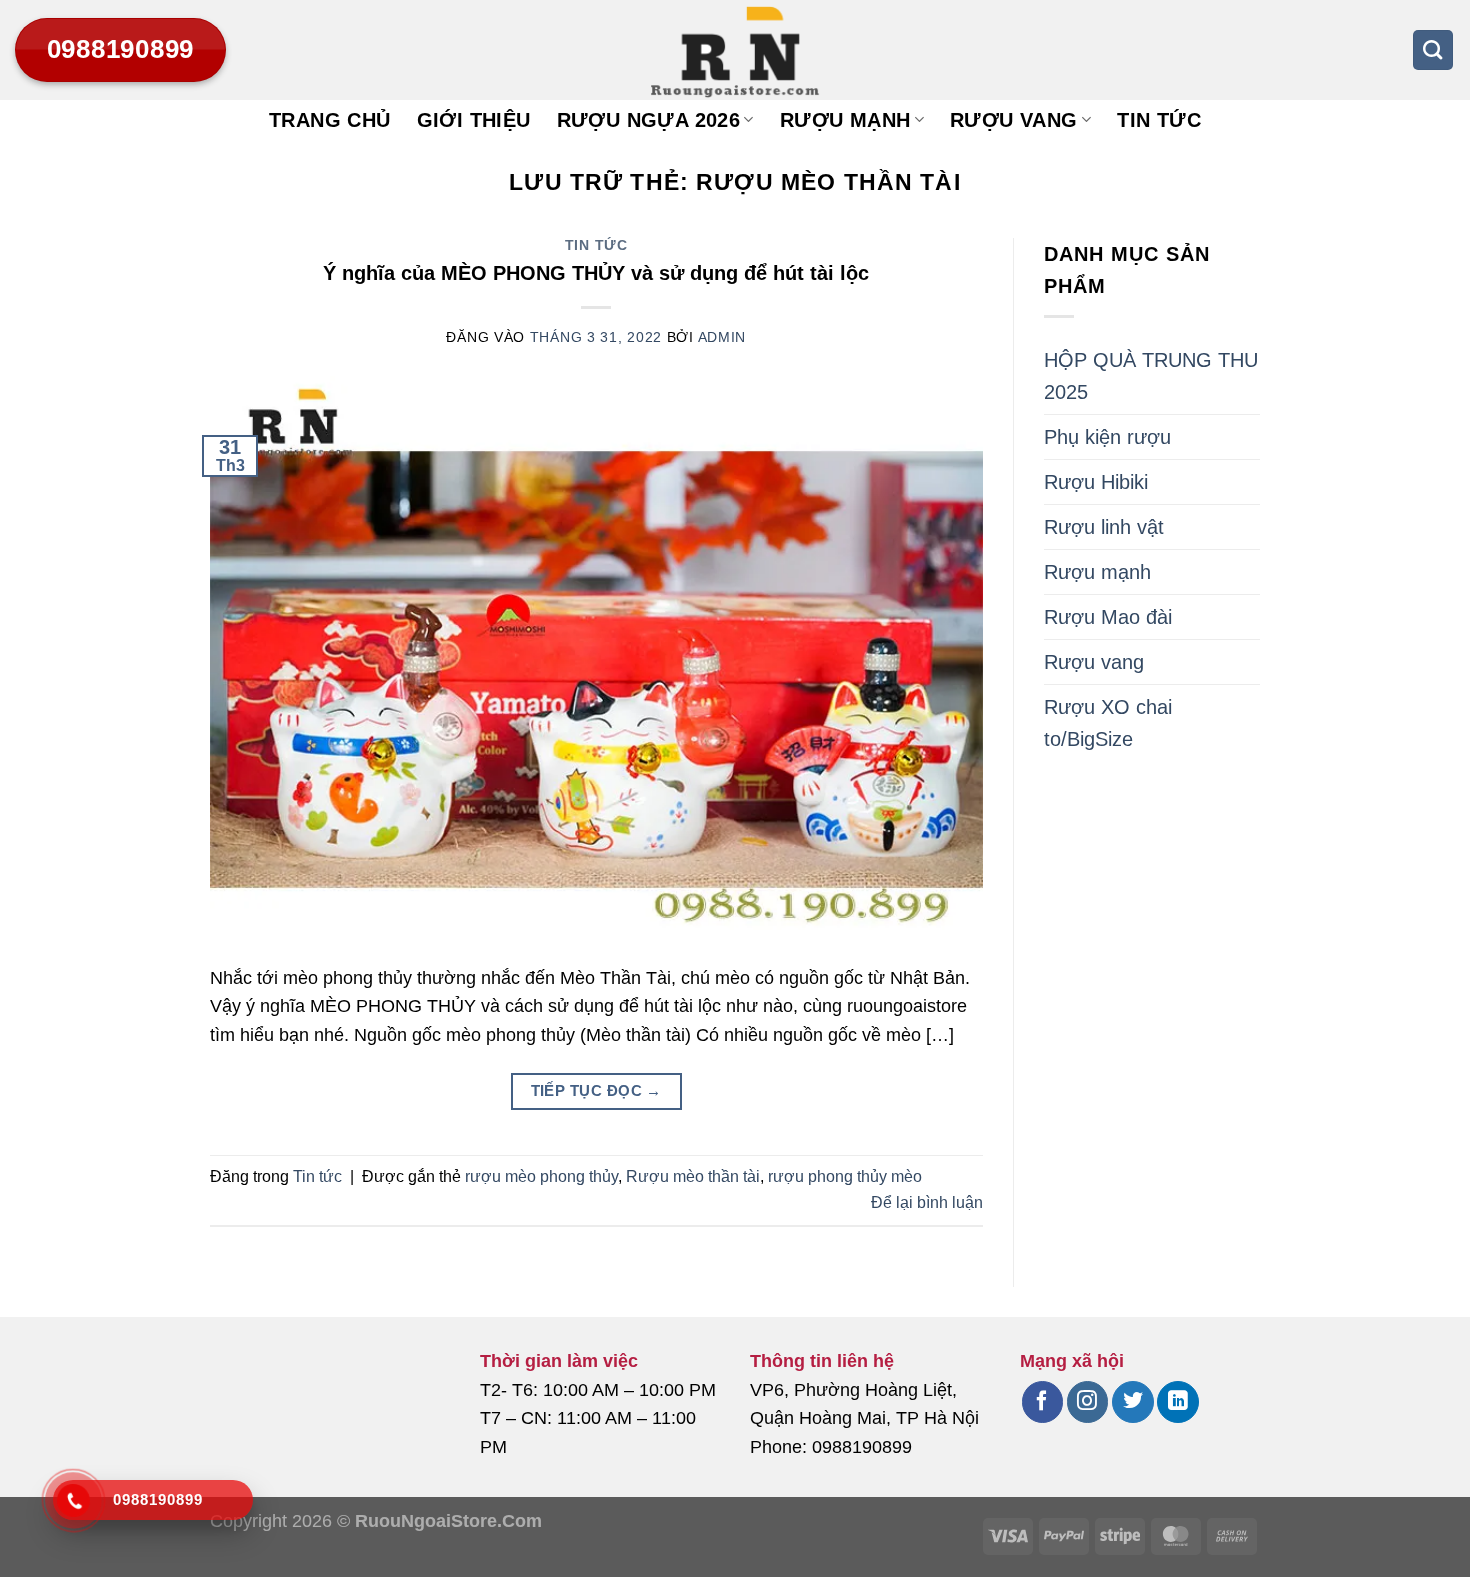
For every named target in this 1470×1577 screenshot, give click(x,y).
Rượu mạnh (845, 120)
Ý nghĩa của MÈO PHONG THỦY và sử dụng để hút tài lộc (596, 273)
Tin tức (1159, 120)
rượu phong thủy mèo (845, 1176)
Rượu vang (1014, 120)
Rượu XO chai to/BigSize (1108, 723)
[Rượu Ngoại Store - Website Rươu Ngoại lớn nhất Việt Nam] (735, 50)
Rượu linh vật (1104, 527)
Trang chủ (330, 120)
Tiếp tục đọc (596, 1090)
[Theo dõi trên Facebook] (1042, 1402)
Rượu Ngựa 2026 (649, 120)
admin (722, 337)
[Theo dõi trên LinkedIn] (1177, 1402)
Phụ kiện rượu (1107, 437)
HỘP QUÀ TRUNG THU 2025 (1151, 376)
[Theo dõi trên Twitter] (1132, 1402)
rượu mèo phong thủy (541, 1176)
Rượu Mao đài (1108, 617)
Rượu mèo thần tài (693, 1176)
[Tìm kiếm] (1433, 50)
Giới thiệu (474, 120)
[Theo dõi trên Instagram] (1087, 1402)
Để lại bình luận (927, 1202)
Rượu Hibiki (1096, 482)
